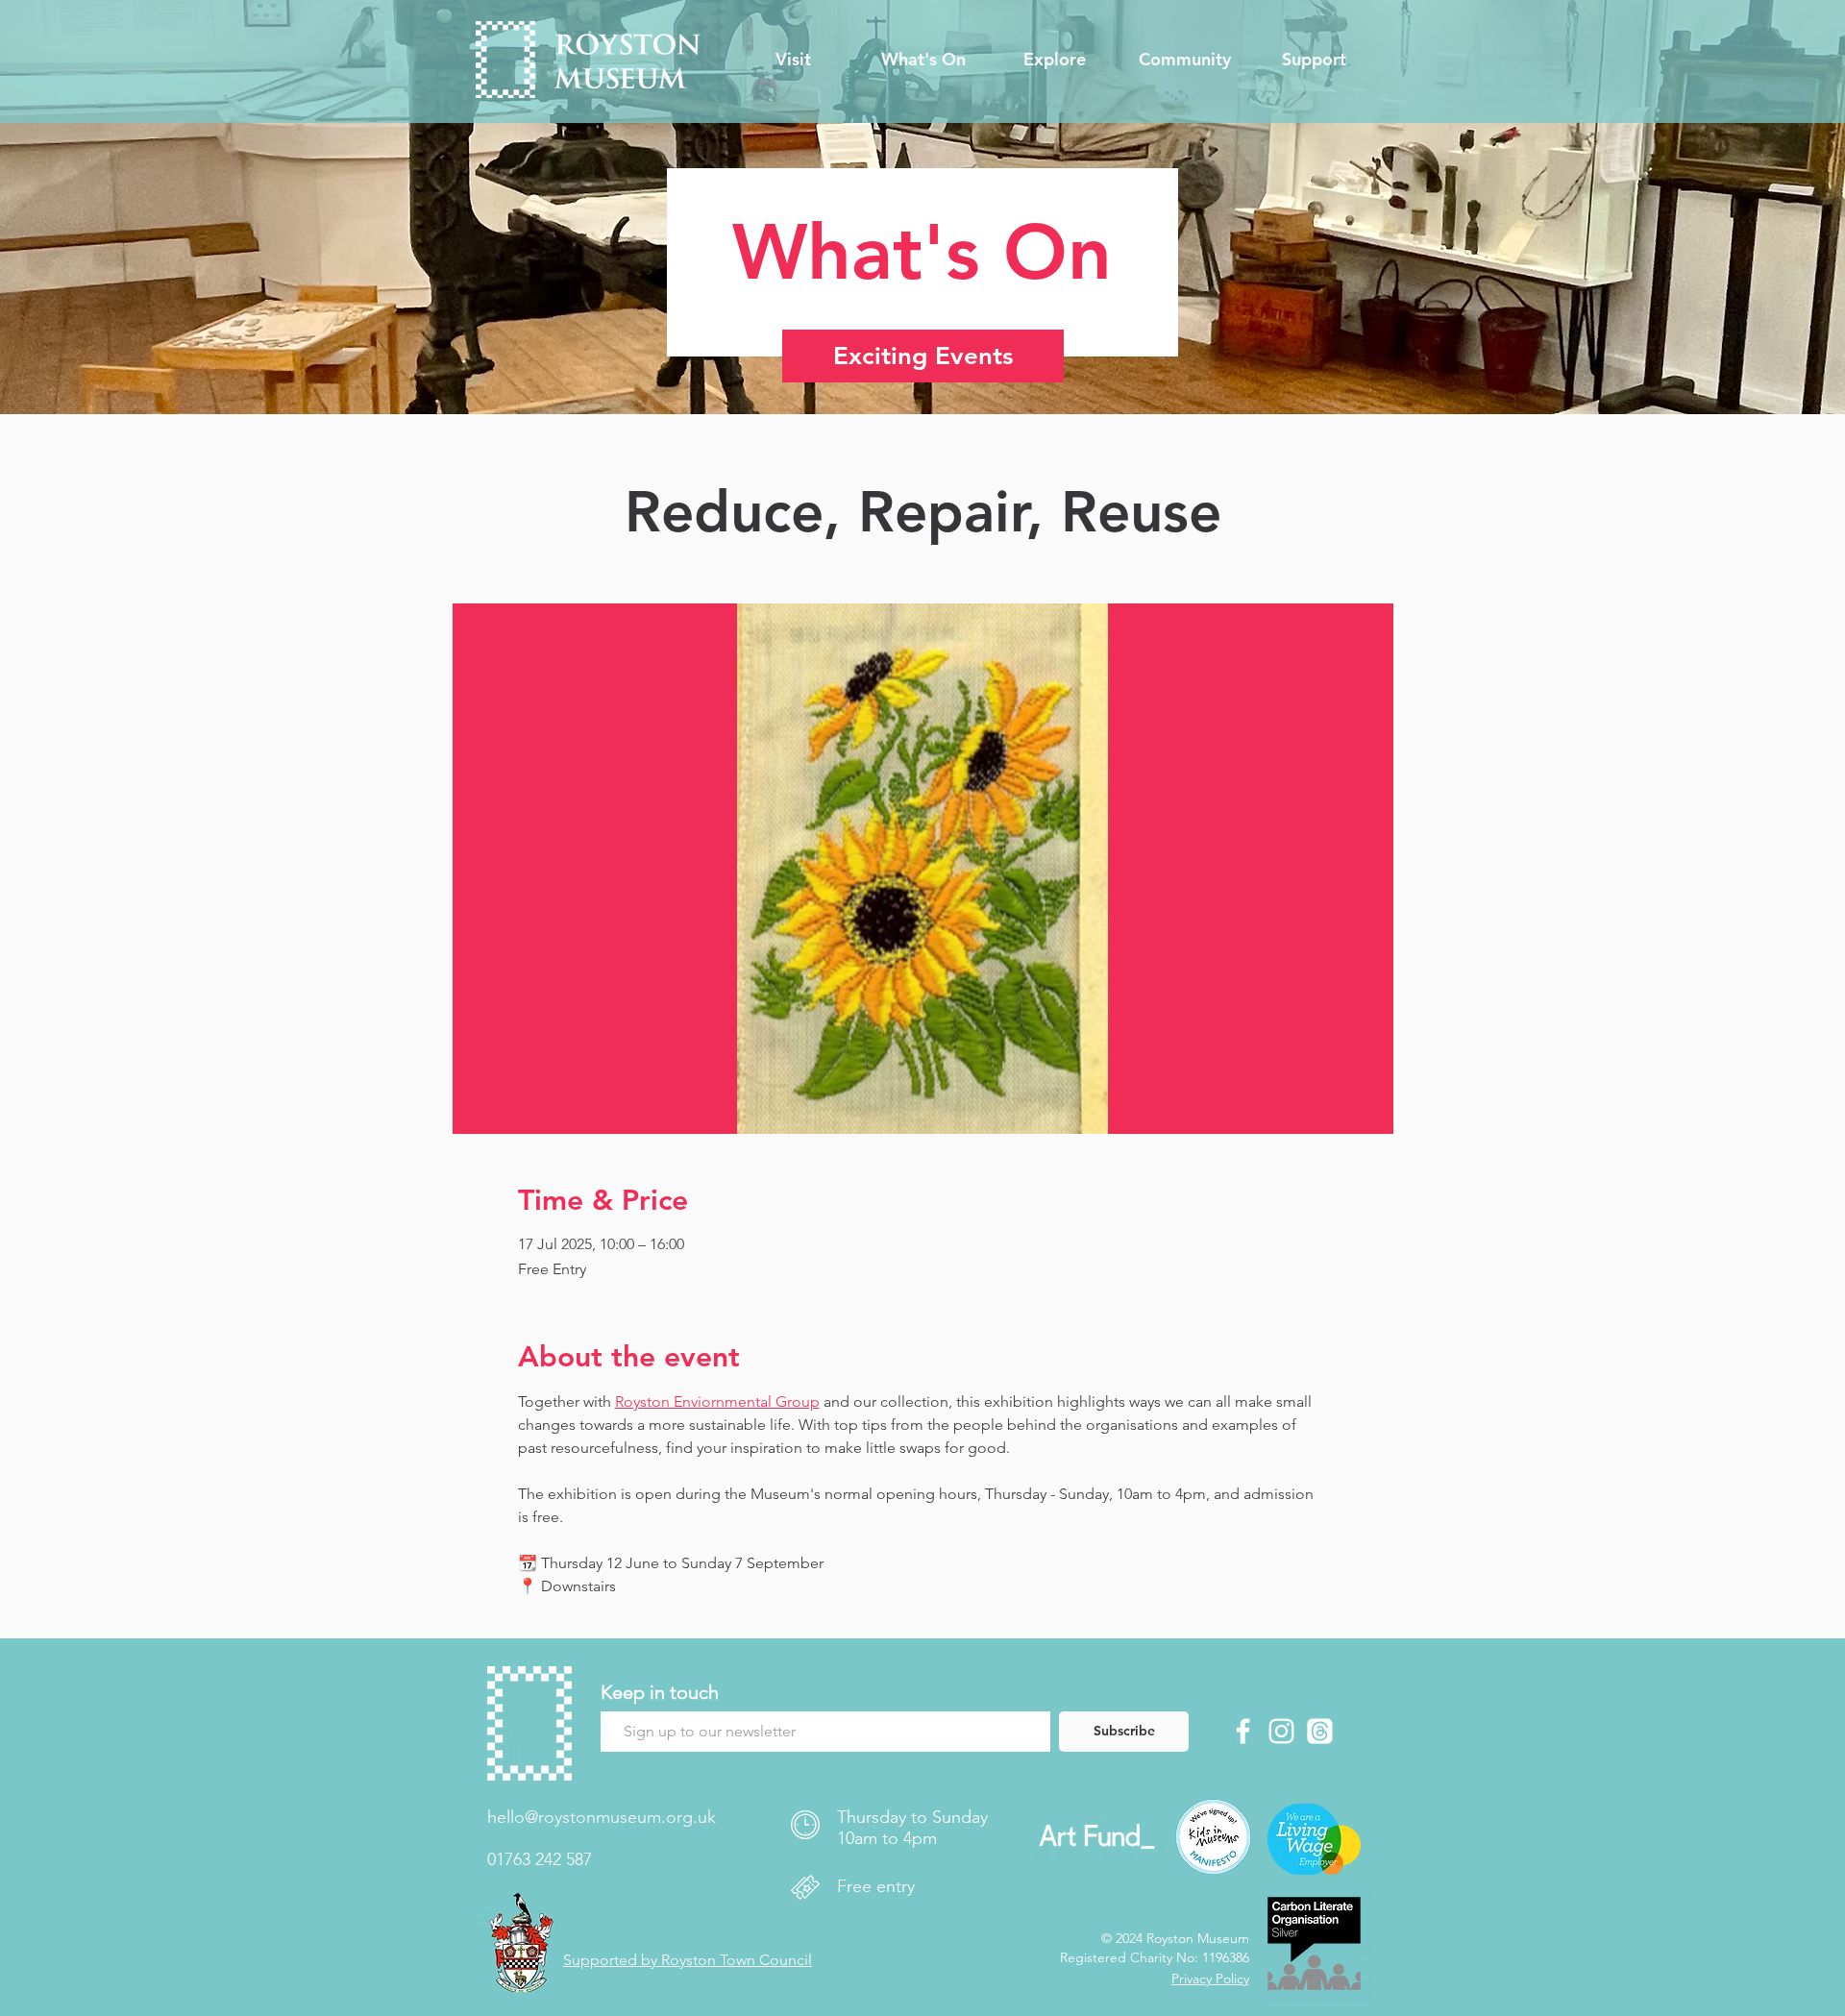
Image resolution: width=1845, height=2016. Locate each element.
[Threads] (1320, 1731)
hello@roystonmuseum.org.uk (602, 1817)
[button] (793, 60)
